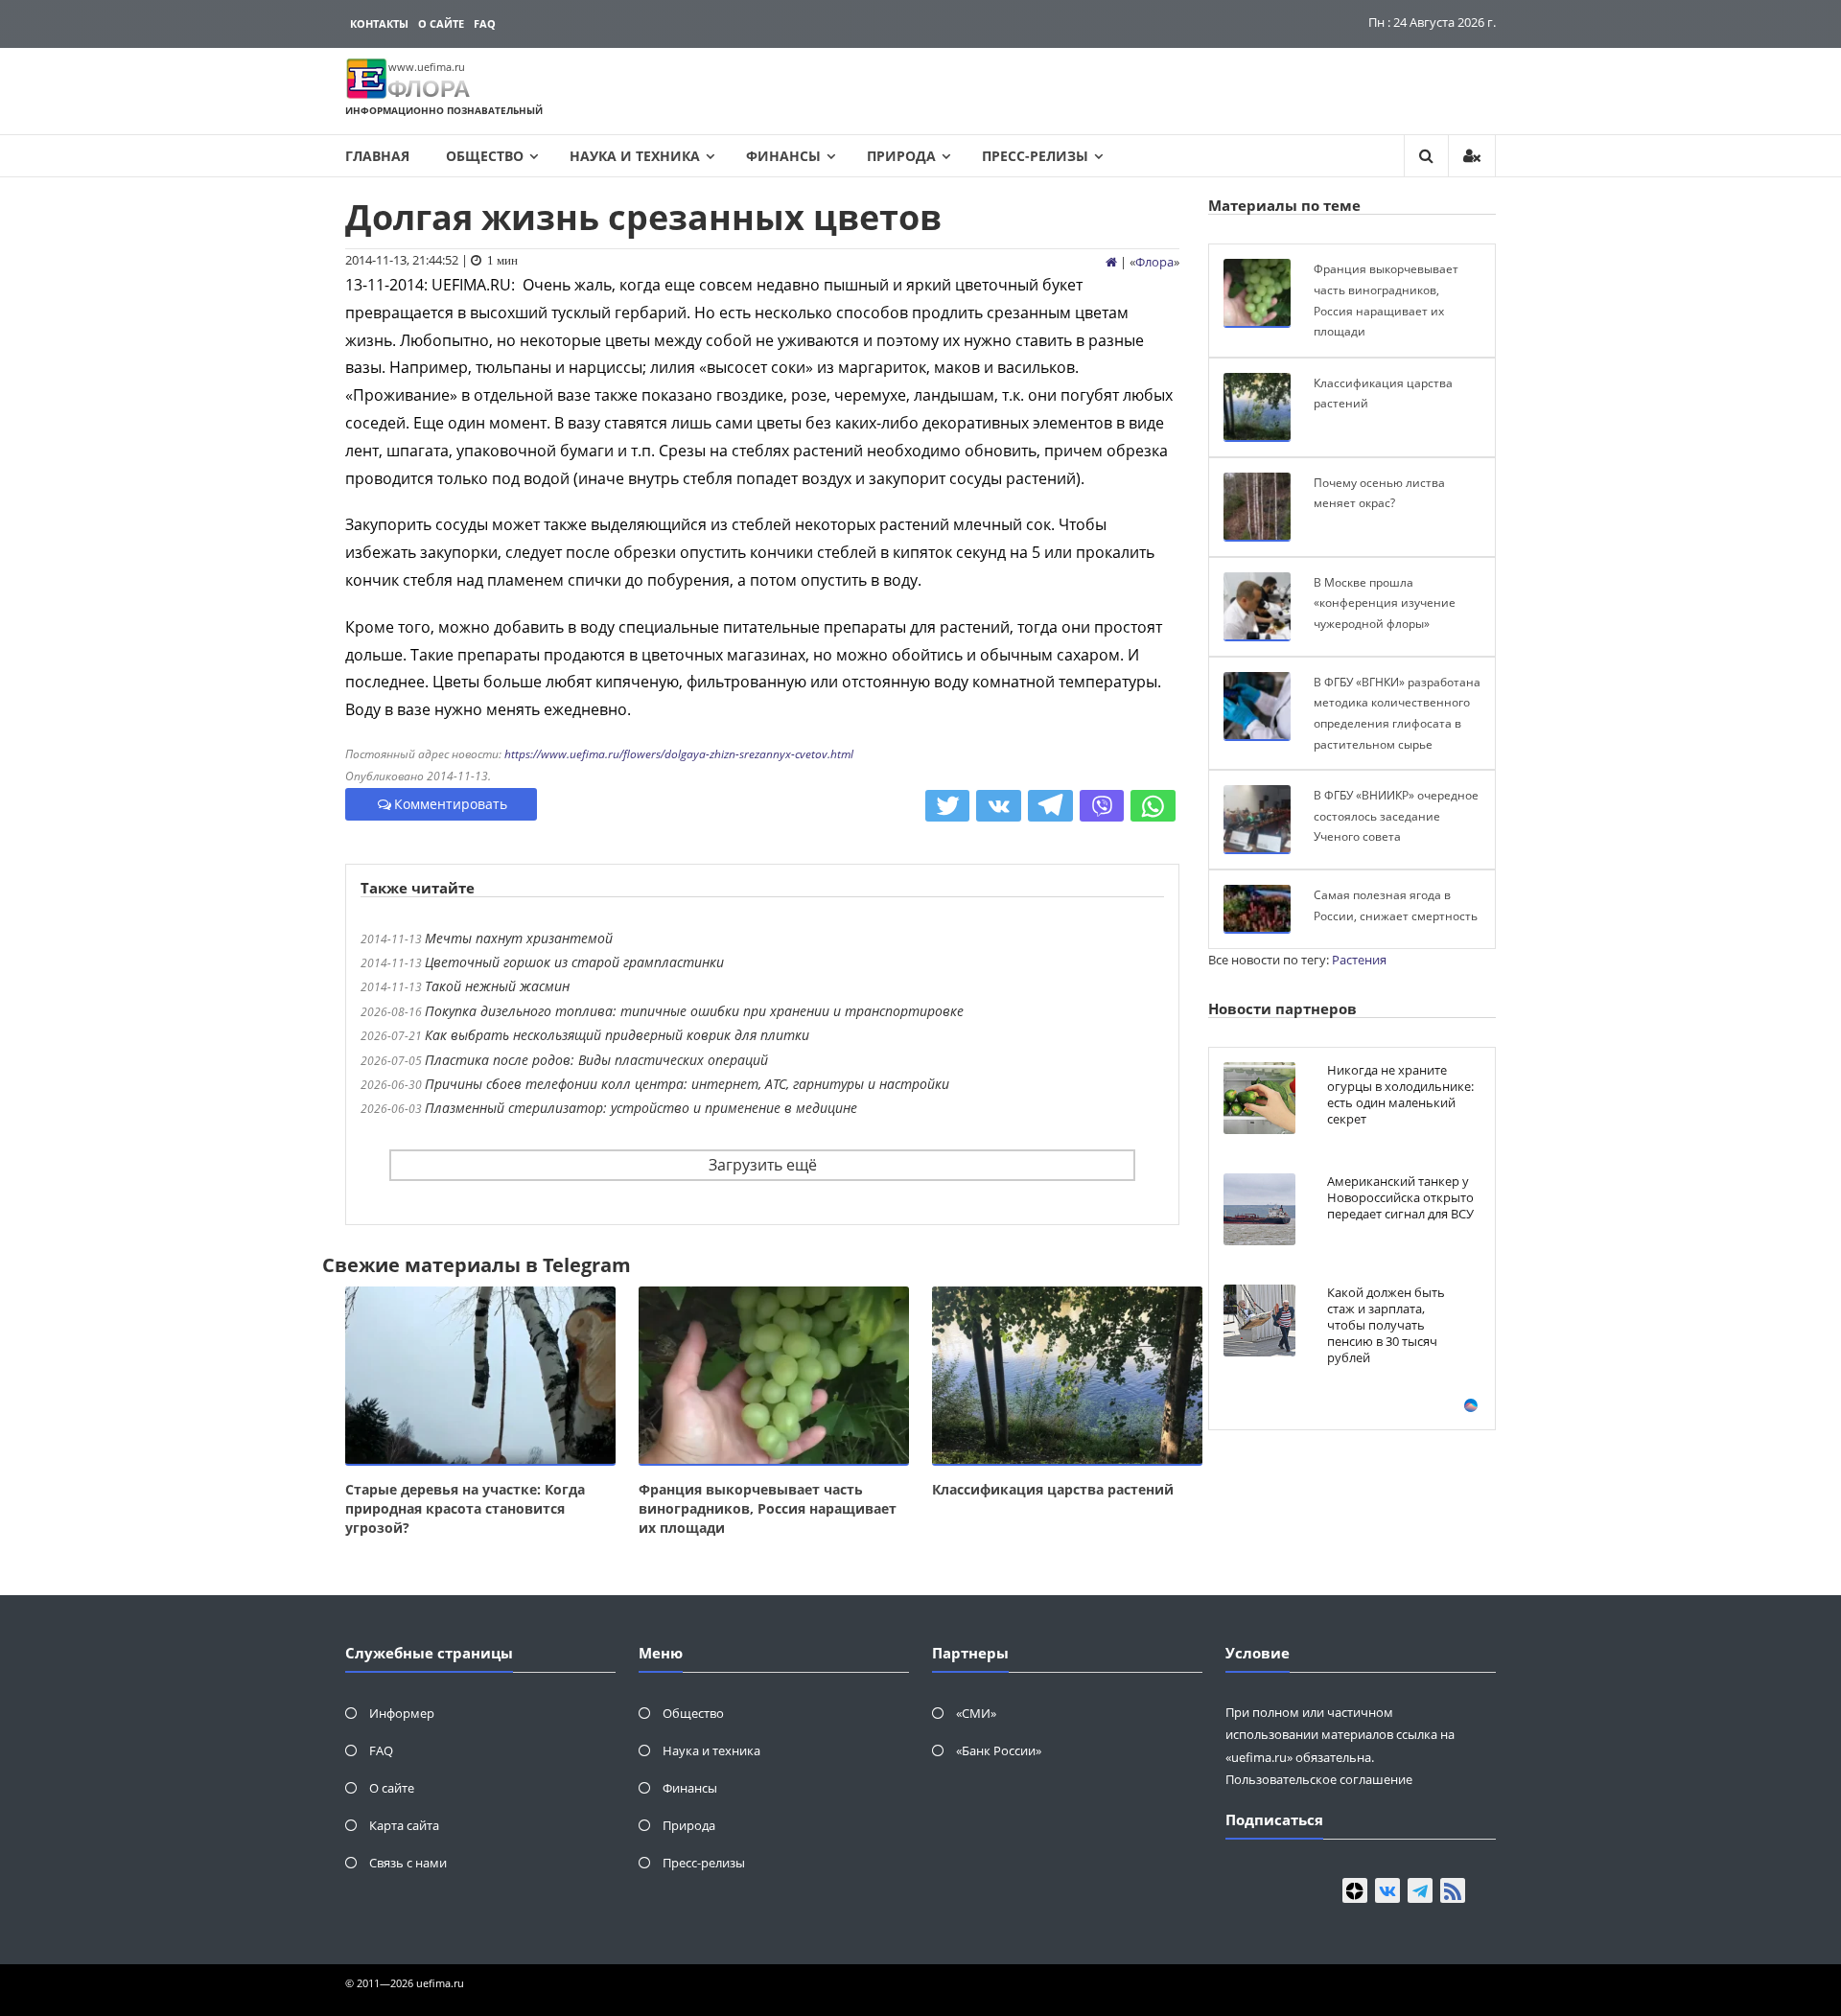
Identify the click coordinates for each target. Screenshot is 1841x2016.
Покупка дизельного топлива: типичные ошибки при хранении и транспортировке (694, 1011)
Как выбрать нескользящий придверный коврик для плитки (617, 1035)
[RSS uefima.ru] (1453, 1890)
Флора (1154, 262)
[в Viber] (1102, 806)
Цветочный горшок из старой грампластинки (574, 962)
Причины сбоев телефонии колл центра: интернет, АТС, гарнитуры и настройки (687, 1084)
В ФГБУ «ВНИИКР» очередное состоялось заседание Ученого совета (1396, 816)
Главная (377, 156)
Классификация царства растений (1053, 1489)
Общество (485, 156)
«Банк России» (999, 1750)
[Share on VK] (999, 806)
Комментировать (451, 804)
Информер (402, 1713)
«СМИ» (976, 1713)
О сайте (441, 23)
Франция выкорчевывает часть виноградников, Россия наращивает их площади (768, 1508)
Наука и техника (635, 156)
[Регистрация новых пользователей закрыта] (1472, 156)
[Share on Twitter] (948, 806)
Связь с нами (408, 1863)
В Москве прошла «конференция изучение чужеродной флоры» (1385, 603)
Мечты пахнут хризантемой (519, 938)
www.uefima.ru (427, 67)
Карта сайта (404, 1825)
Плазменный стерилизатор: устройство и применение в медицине (641, 1108)
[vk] (1387, 1890)
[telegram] (1420, 1890)
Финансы (783, 156)
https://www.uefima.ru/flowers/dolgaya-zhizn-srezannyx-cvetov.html (679, 754)
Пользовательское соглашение (1319, 1779)
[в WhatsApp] (1153, 806)
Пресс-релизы (1035, 156)
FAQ (485, 23)
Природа (901, 156)
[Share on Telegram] (1050, 806)
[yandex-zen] (1355, 1890)
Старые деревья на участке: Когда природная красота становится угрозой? (465, 1508)
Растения (1359, 960)
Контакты (379, 23)
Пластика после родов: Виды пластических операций (596, 1060)
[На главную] (1111, 262)
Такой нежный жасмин (497, 986)
